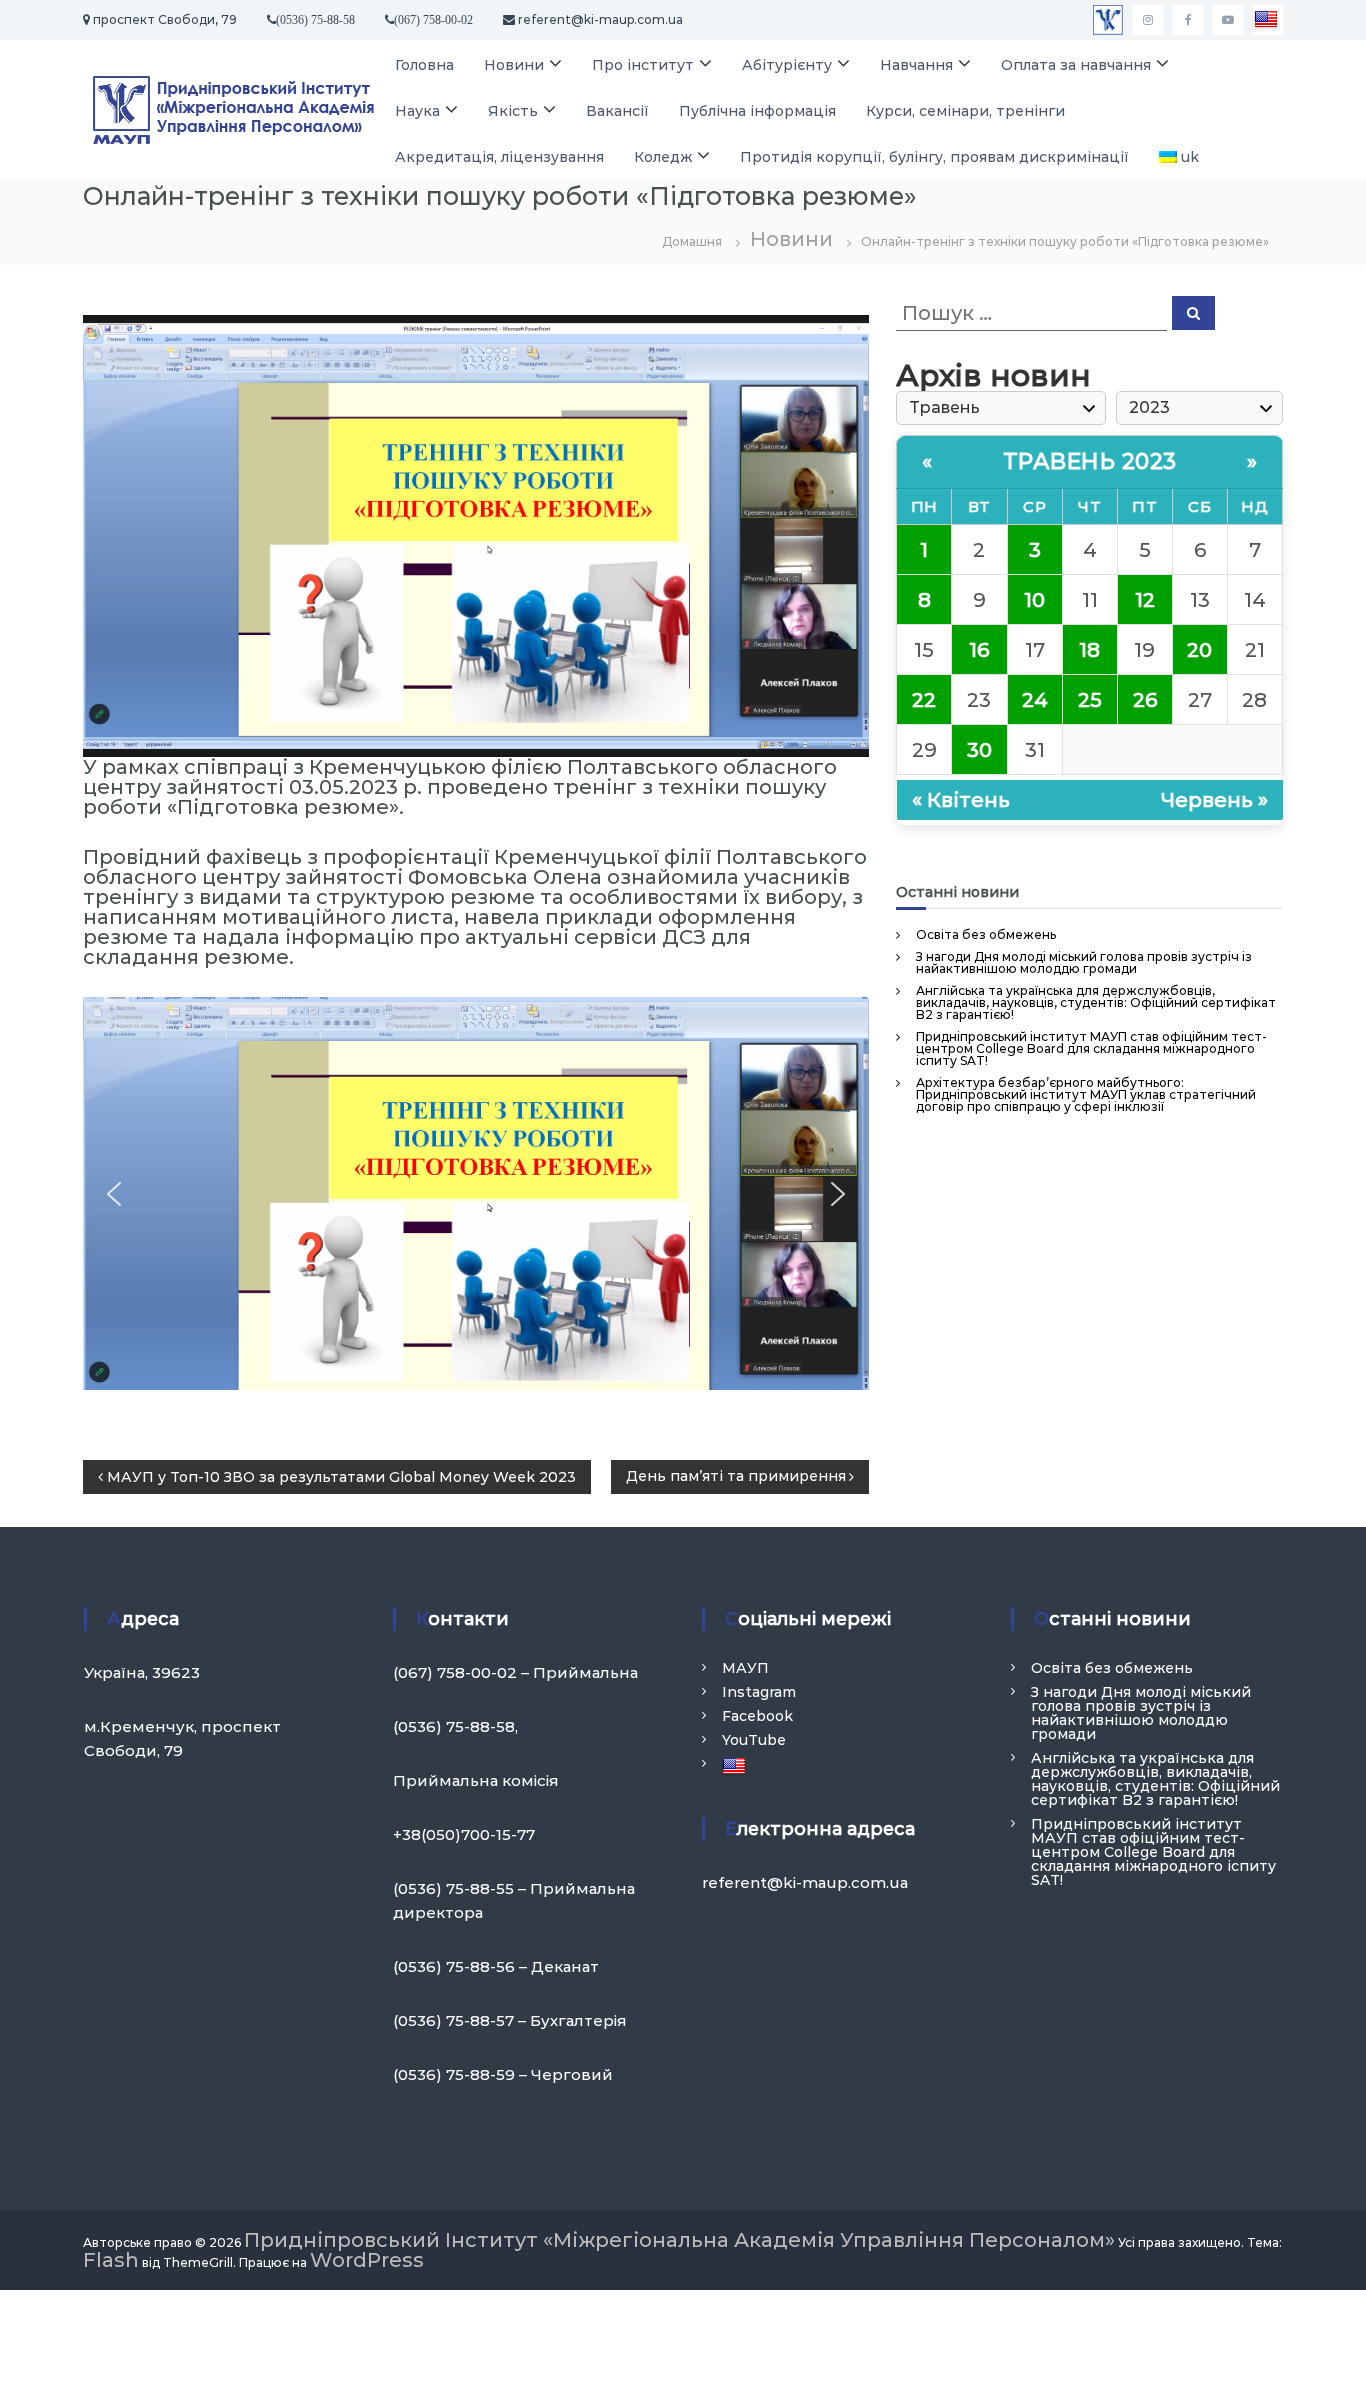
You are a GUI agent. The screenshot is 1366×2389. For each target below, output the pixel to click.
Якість (513, 111)
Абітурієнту (787, 65)
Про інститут (643, 65)
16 (979, 650)
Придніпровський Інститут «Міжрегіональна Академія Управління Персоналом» (679, 2240)
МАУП (745, 1668)
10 (1034, 600)
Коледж (663, 157)
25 (1090, 700)
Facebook (757, 1716)
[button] (114, 1194)
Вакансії (617, 111)
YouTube (754, 1740)
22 (924, 700)
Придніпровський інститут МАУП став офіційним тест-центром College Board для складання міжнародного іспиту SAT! (1091, 1048)
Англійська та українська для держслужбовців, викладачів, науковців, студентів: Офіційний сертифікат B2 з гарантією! (1096, 1002)
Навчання (916, 65)
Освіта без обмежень (986, 934)
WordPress (367, 2260)
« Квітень (961, 800)
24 (1035, 700)
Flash (111, 2260)
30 (979, 750)
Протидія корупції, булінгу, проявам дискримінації (934, 157)
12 (1145, 600)
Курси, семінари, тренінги (965, 111)
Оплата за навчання (1076, 65)
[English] (1268, 20)
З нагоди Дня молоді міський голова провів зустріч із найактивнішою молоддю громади (1084, 962)
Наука (417, 111)
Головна (424, 65)
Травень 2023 (1090, 461)
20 (1199, 650)
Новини (514, 65)
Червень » (1214, 800)
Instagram (759, 1692)
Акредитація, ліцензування (499, 157)
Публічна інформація (757, 111)
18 (1089, 650)
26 (1145, 700)
